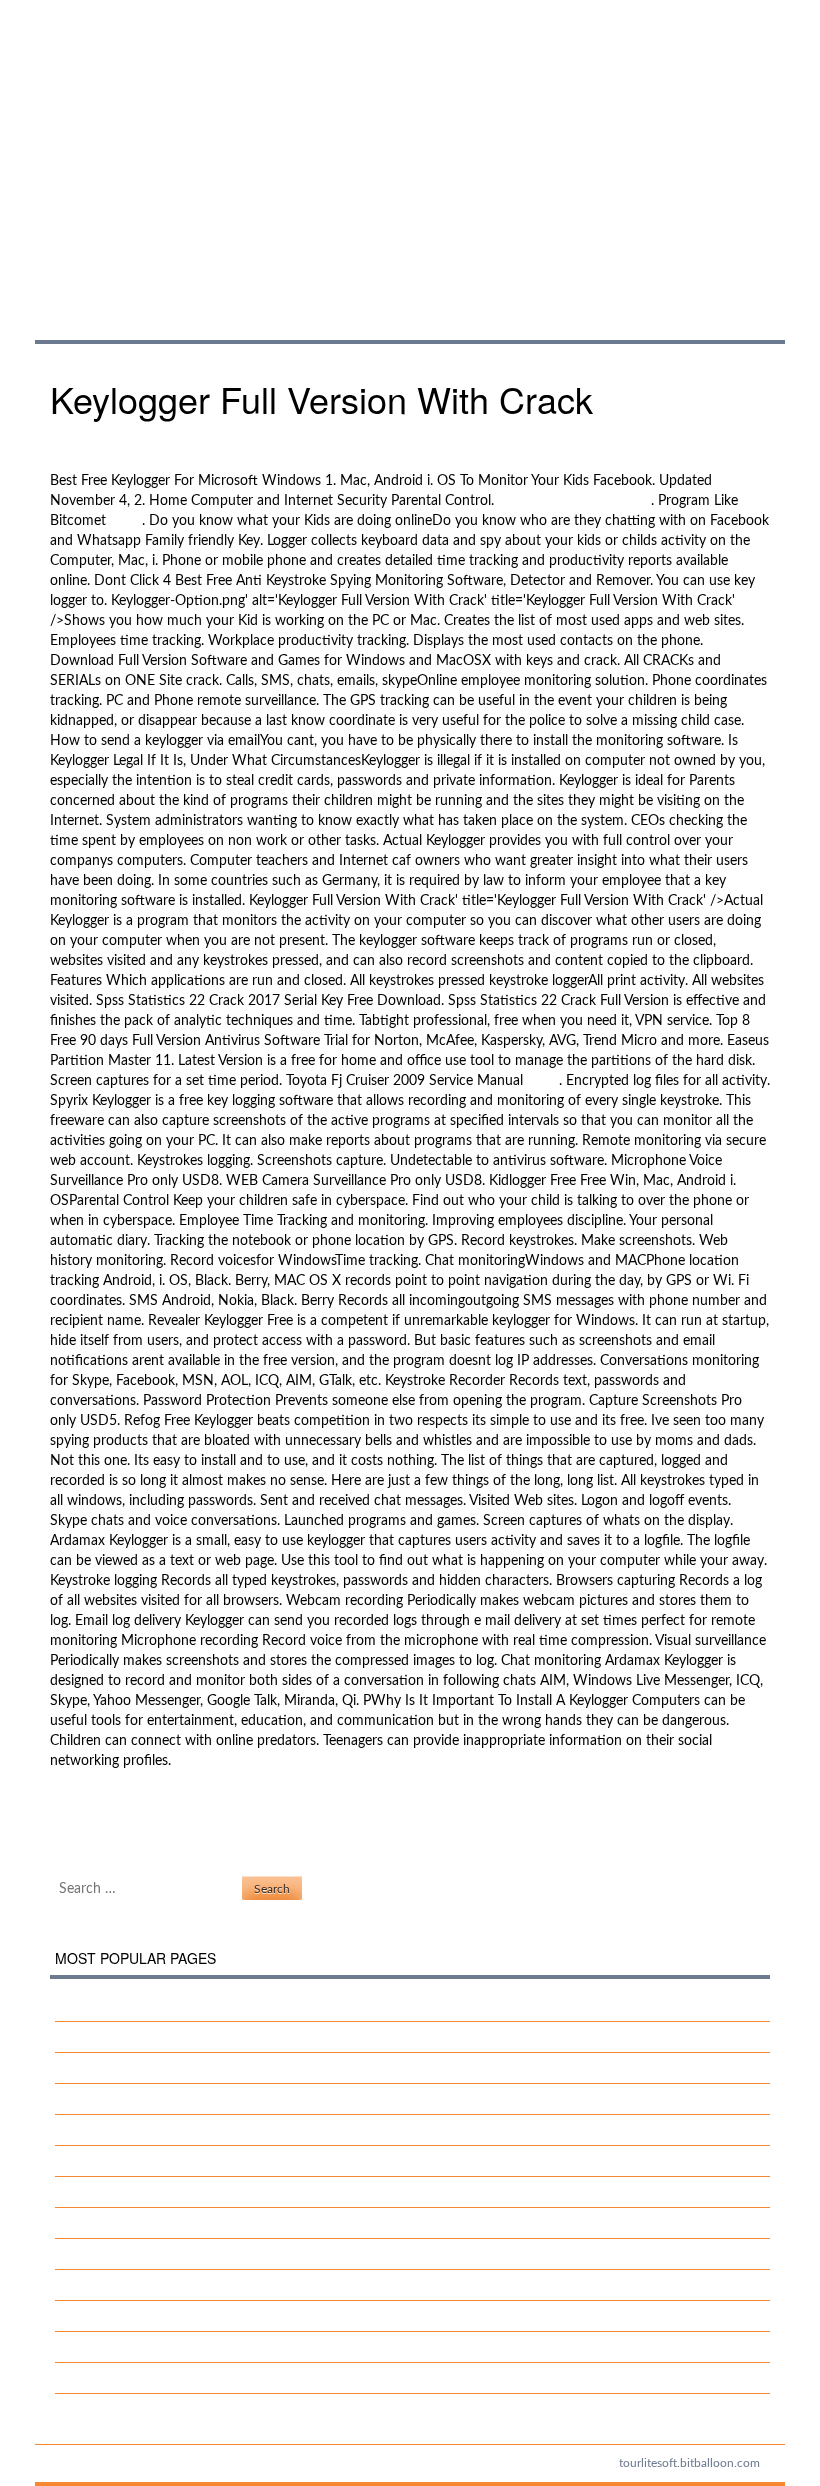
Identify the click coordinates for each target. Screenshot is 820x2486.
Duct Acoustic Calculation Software (161, 1812)
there (126, 521)
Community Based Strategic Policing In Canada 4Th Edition (253, 2192)
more (543, 1081)
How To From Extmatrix (144, 2161)
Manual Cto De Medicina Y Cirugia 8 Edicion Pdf (219, 2099)
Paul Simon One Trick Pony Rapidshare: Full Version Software (258, 2223)
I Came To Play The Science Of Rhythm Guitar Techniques (248, 2347)
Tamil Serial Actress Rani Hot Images (182, 2006)
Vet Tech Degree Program (149, 2378)
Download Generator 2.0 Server (169, 2037)
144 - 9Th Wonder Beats (574, 501)
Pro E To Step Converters (148, 2068)
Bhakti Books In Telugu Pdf (154, 2285)
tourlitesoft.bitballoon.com (689, 2463)
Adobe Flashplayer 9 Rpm (129, 1832)
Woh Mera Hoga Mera (140, 2316)
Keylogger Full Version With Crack (401, 149)
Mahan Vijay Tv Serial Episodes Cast (180, 2130)
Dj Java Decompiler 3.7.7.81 (157, 2254)
